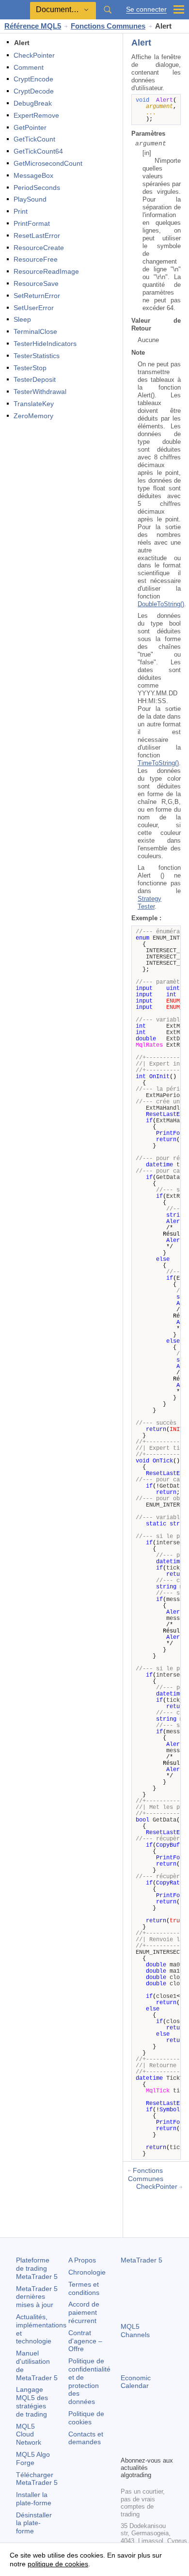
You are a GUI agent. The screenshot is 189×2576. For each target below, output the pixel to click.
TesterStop (30, 368)
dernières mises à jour (37, 2297)
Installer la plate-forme (34, 2499)
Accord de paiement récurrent (84, 2312)
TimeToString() (158, 763)
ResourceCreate (39, 248)
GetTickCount (34, 139)
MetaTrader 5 (142, 2260)
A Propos (82, 2260)
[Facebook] (126, 2432)
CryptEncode (33, 79)
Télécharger (37, 2479)
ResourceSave (36, 283)
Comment (29, 67)
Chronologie (87, 2272)
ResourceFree (36, 259)
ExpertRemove (36, 115)
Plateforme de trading (37, 2268)
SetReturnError (37, 296)
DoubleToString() (161, 604)
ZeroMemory (33, 416)
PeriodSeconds (37, 188)
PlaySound (30, 199)
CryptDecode (34, 91)
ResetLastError (37, 236)
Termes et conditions (84, 2288)
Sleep (22, 319)
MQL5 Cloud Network (29, 2435)
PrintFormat (32, 223)
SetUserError (34, 308)
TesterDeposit (35, 379)
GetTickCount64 (38, 151)
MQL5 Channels (135, 2331)
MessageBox (33, 175)
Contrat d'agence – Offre (85, 2341)
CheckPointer (34, 55)
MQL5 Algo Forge (33, 2458)
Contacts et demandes (86, 2438)
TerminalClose (35, 331)
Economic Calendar (136, 2382)
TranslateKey (34, 404)
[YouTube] (126, 2447)
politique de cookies (58, 2564)
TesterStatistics (37, 356)
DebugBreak (33, 103)
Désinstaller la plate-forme (34, 2523)
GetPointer (30, 127)
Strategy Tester (150, 903)
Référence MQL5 (33, 26)
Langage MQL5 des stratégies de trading (32, 2402)
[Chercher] (108, 10)
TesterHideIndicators (45, 344)
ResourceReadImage (46, 271)
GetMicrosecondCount (48, 163)
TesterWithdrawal (40, 392)
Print (21, 211)
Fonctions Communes (108, 26)
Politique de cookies (86, 2418)
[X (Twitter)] (157, 2432)
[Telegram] (142, 2432)
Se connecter (146, 9)
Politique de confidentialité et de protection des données (89, 2381)
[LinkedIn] (142, 2447)
